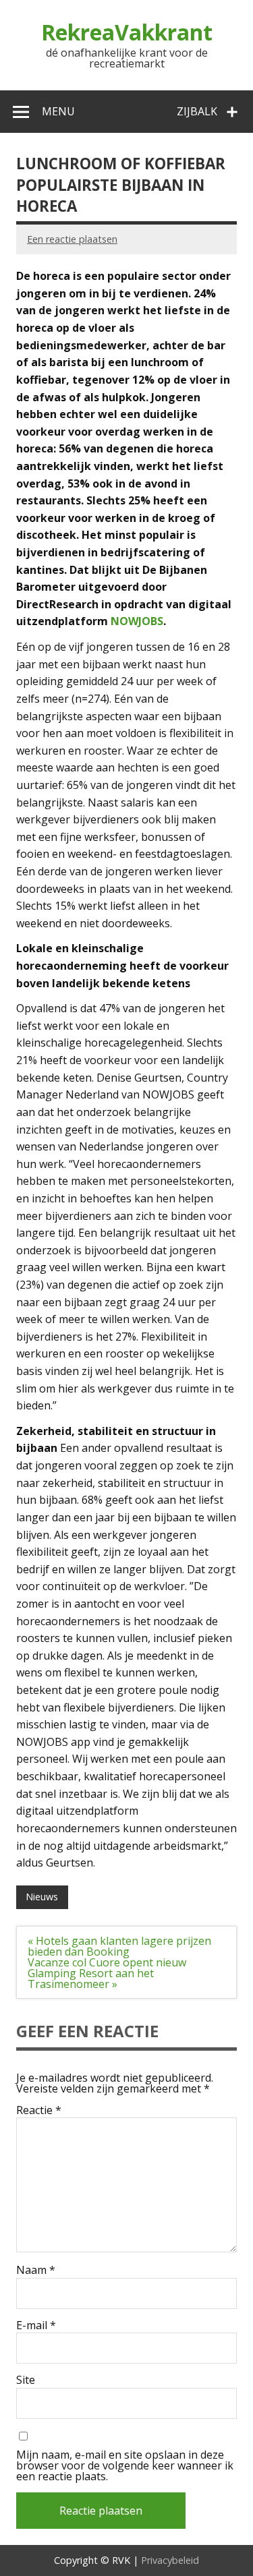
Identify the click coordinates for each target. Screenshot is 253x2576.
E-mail (36, 2325)
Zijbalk (197, 111)
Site (26, 2380)
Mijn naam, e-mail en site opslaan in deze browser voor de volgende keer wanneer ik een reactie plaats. (125, 2465)
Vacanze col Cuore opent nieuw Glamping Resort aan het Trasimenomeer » (107, 1973)
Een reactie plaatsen (72, 239)
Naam (36, 2270)
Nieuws (42, 1897)
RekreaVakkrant (127, 32)
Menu (58, 111)
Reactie (39, 2110)
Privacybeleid (170, 2560)
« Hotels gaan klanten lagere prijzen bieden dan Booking (119, 1946)
